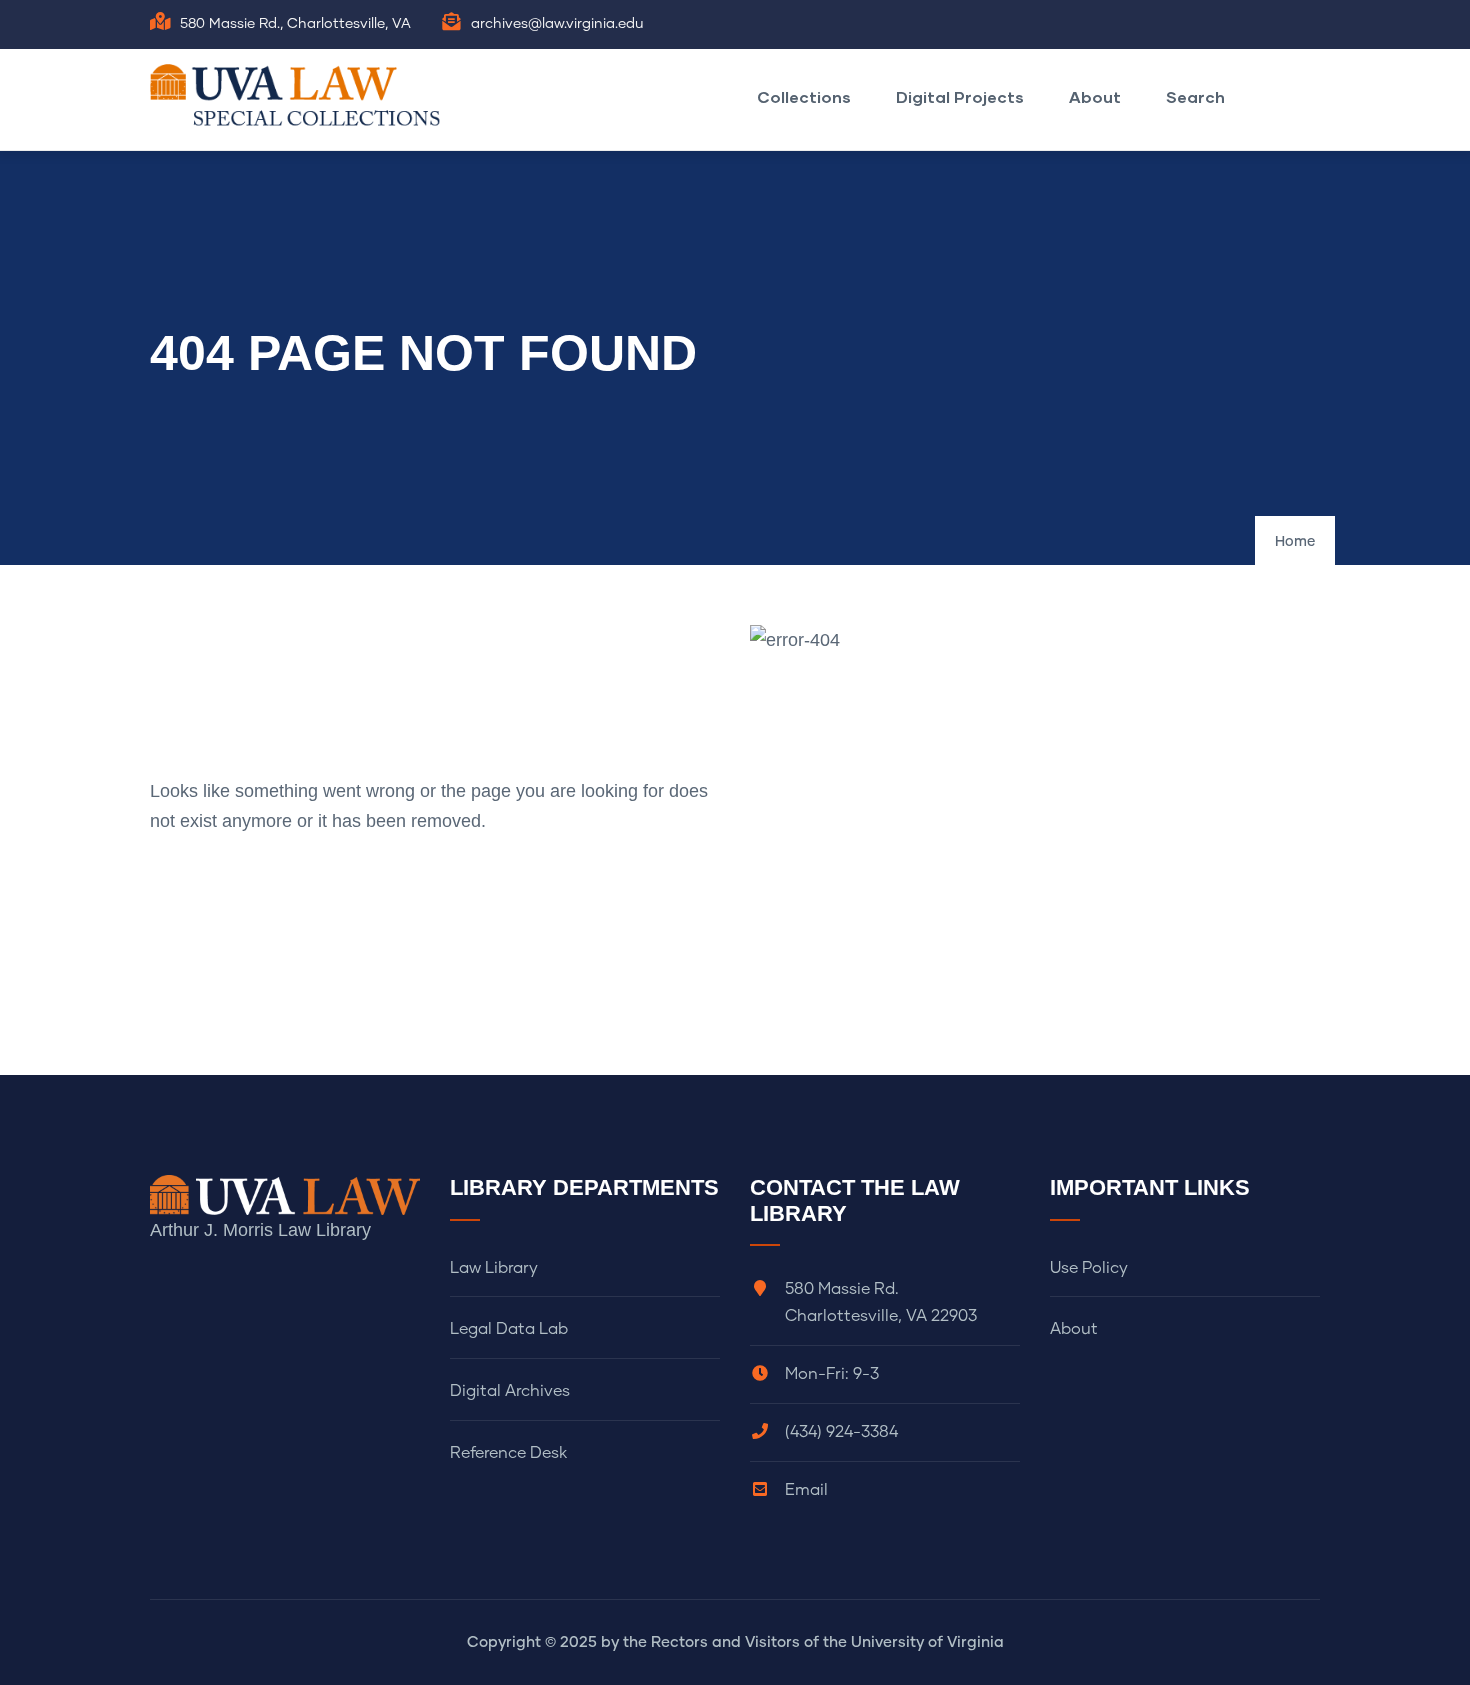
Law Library (494, 1268)
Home (1295, 542)
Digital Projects (960, 96)
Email (806, 1490)
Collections (804, 96)
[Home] (300, 95)
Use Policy (1089, 1268)
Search (1195, 96)
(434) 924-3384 (841, 1432)
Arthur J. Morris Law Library (260, 1230)
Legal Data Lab (509, 1329)
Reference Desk (508, 1453)
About (1095, 96)
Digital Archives (510, 1391)
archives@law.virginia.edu (557, 24)
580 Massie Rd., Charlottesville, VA (295, 24)
